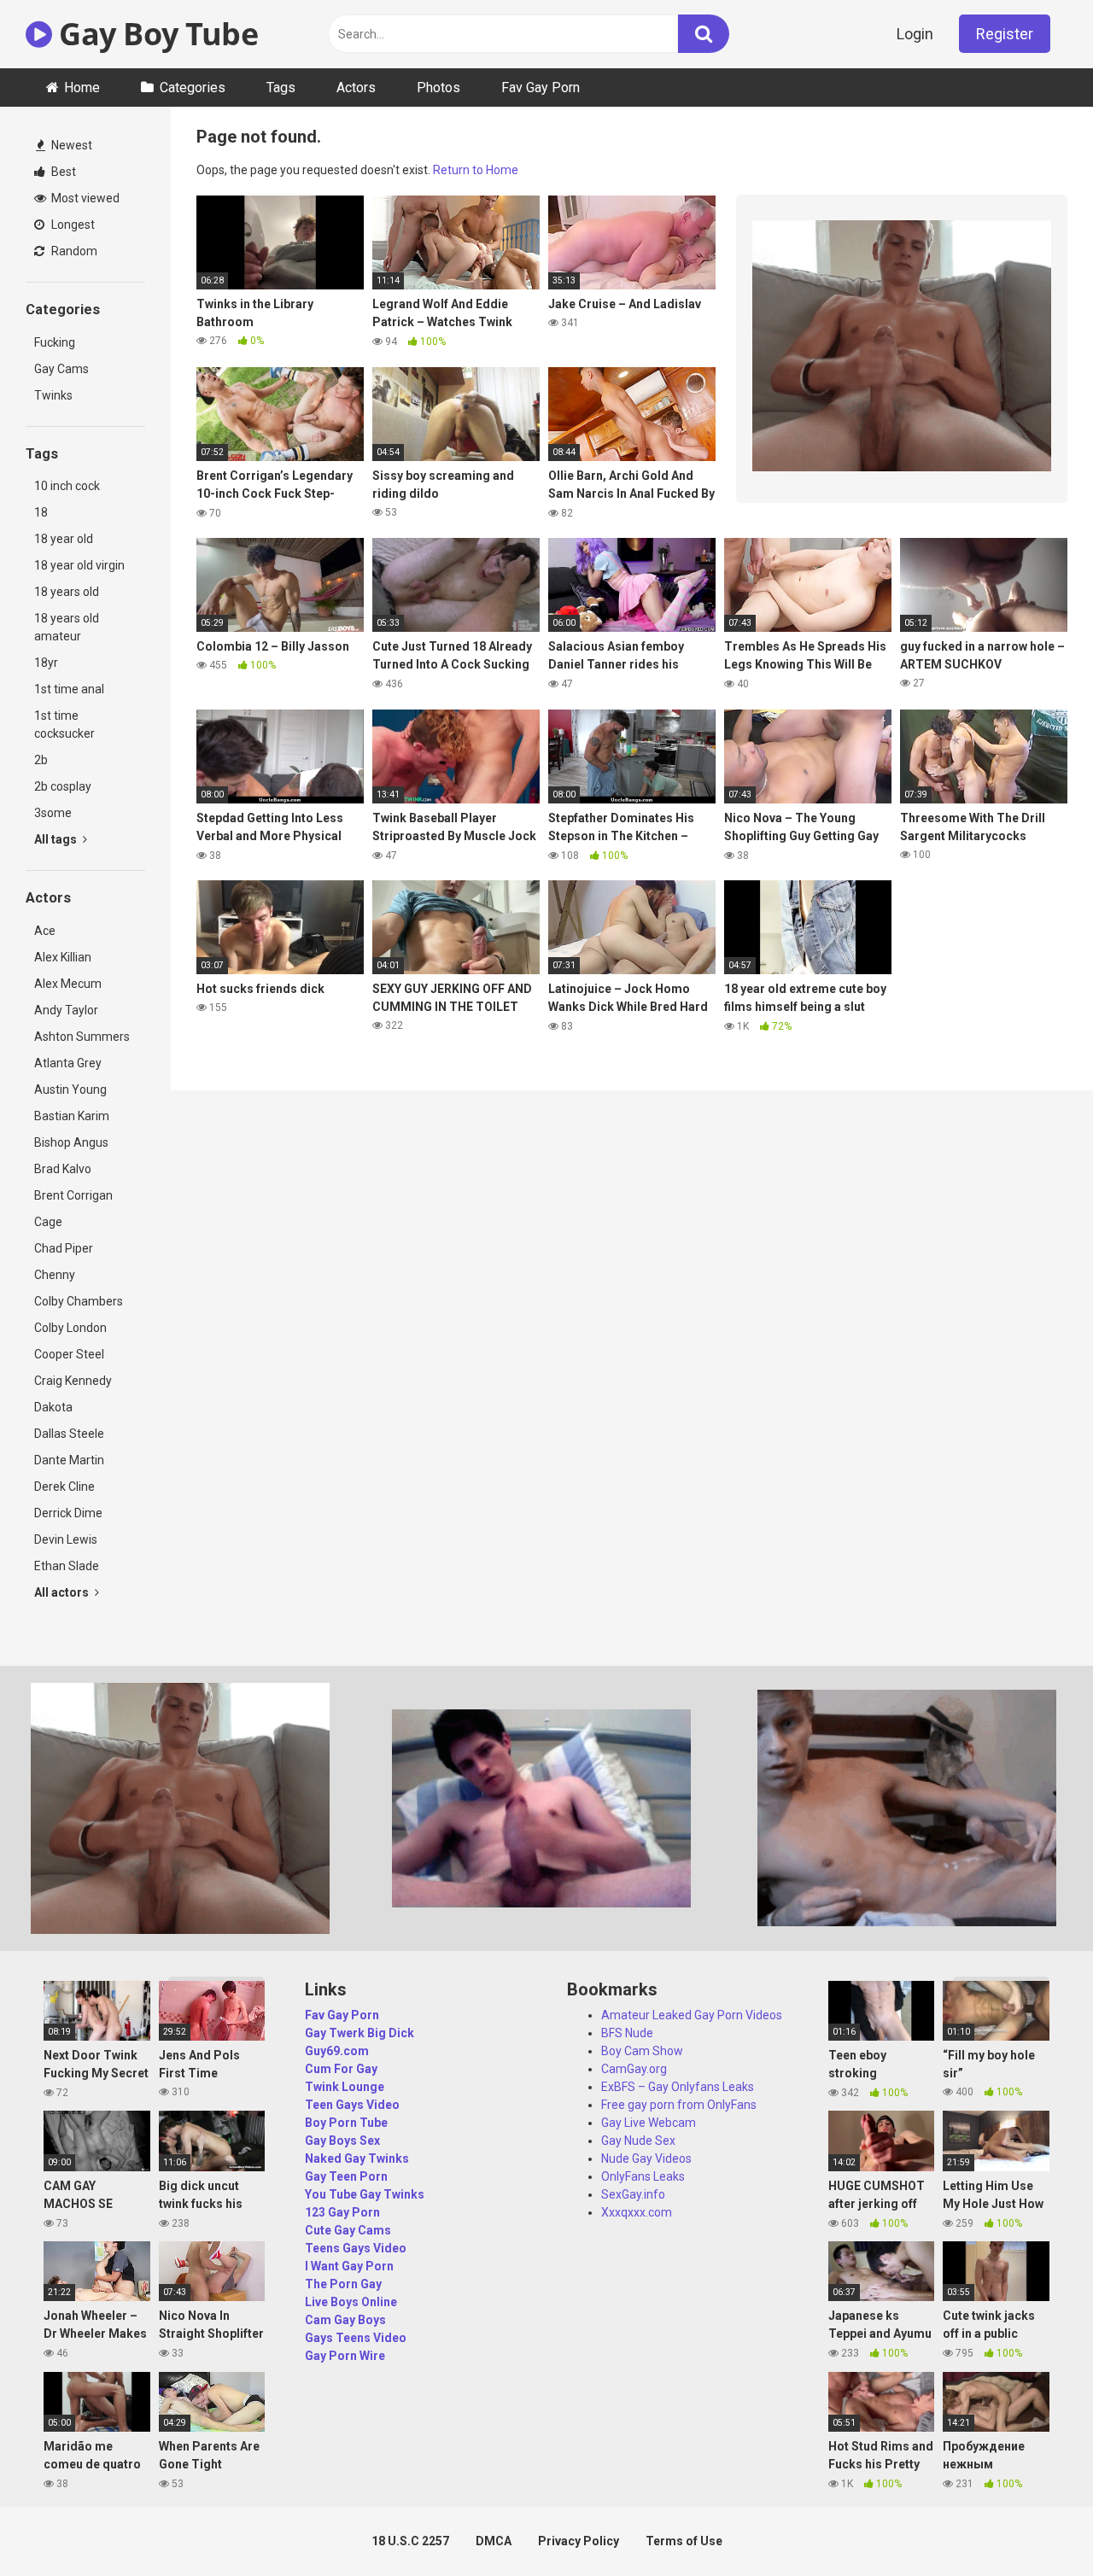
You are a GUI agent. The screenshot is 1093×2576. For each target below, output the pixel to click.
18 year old (64, 539)
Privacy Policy (579, 2541)
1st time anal (69, 689)
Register (1005, 34)
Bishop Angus (71, 1142)
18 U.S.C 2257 (410, 2541)
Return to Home (476, 170)
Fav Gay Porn (541, 88)
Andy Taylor (66, 1010)
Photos (438, 88)
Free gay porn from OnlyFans (679, 2105)
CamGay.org (634, 2069)
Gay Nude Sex (638, 2141)
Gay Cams (61, 369)
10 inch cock (67, 486)
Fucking (55, 342)
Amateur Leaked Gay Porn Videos (692, 2015)
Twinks (53, 395)
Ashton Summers (82, 1037)
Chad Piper (64, 1248)
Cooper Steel (69, 1354)
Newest (70, 145)
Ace (45, 931)
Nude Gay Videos (646, 2158)
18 (41, 512)
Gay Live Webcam (649, 2123)
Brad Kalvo (63, 1169)
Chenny (55, 1275)
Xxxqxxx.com (637, 2212)
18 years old (67, 592)
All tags (57, 839)
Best (62, 172)
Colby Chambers (79, 1301)
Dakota (53, 1407)
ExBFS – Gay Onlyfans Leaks (678, 2087)
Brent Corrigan (73, 1195)
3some (53, 813)
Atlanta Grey (68, 1063)
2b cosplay (63, 786)
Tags (281, 88)
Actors (356, 88)
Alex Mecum (68, 984)
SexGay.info (633, 2194)
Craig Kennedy (73, 1381)
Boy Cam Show (642, 2051)
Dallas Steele (69, 1434)
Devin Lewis (66, 1539)
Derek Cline (64, 1487)
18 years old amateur (67, 627)
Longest (72, 225)
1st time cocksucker (64, 724)
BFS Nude (627, 2033)
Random (73, 251)
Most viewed (84, 198)
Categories (193, 88)
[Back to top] (1036, 2524)
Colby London (70, 1328)
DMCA (494, 2541)
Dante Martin (69, 1460)
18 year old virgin (79, 565)
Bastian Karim (72, 1116)
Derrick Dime (68, 1513)
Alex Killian (63, 957)
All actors (63, 1592)
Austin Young (70, 1089)
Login (915, 34)
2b (41, 760)
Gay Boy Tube (155, 34)
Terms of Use (684, 2541)
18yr (46, 663)
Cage (48, 1222)
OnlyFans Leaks (643, 2176)
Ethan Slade (67, 1566)
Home (82, 88)
